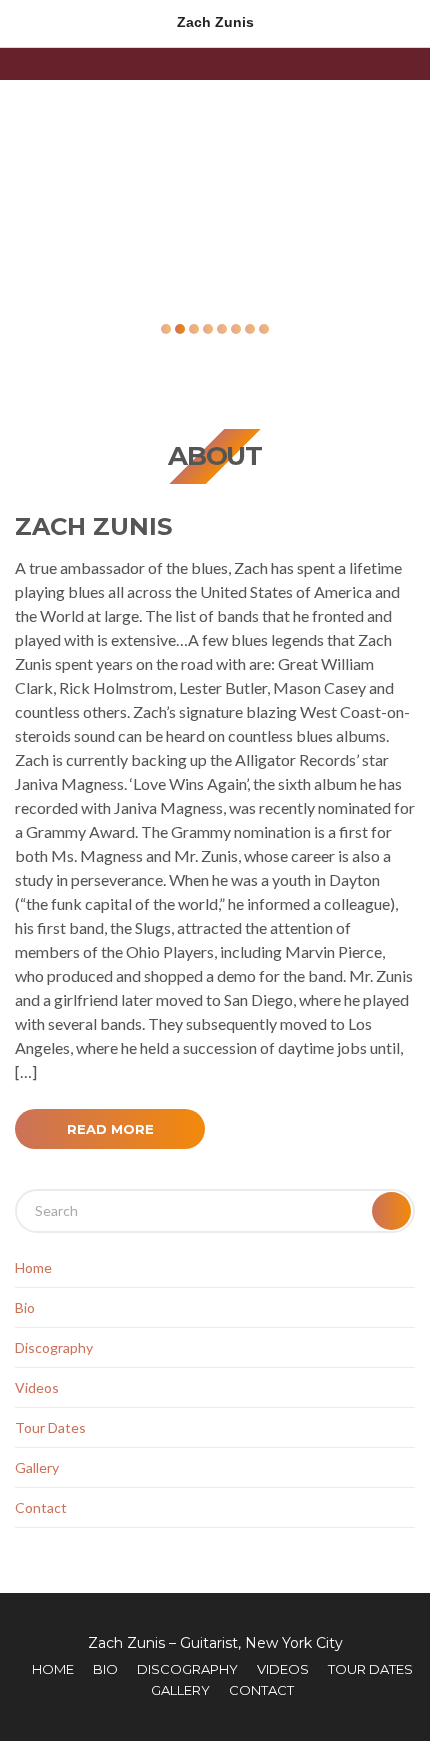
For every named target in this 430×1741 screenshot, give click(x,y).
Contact (41, 1507)
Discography (54, 1347)
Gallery (37, 1467)
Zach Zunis (93, 526)
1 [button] (166, 329)
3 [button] (194, 329)
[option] (215, 195)
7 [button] (250, 329)
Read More (110, 1129)
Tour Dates (50, 1427)
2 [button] (180, 329)
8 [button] (264, 329)
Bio (25, 1307)
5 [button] (222, 329)
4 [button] (208, 329)
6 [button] (236, 329)
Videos (37, 1387)
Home (33, 1267)
